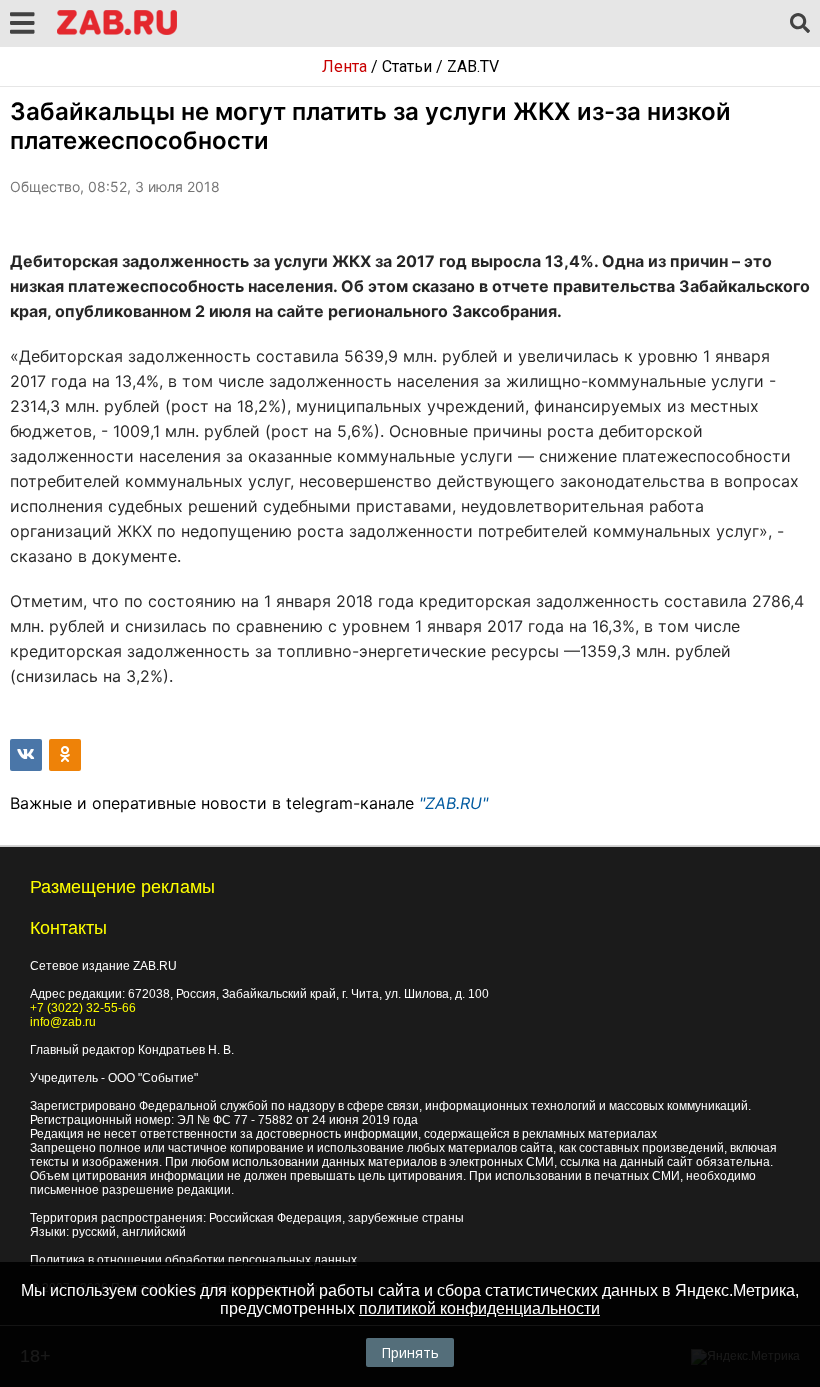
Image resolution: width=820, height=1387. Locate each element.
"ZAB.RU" (453, 803)
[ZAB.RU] (117, 31)
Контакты (68, 928)
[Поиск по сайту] (800, 24)
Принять (410, 1352)
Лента (344, 66)
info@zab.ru (63, 1022)
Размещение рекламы (122, 887)
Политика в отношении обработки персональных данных (193, 1260)
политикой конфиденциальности (479, 1308)
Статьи (407, 66)
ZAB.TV (473, 66)
